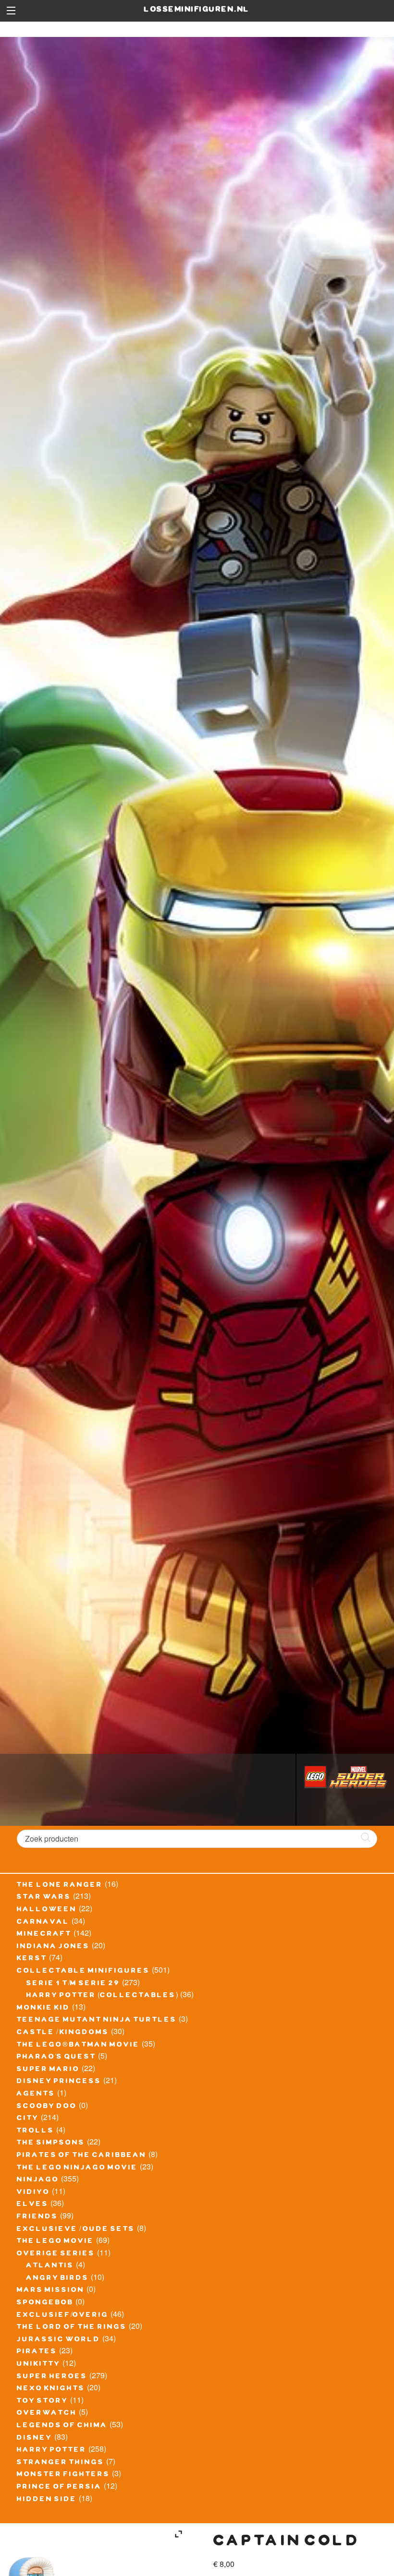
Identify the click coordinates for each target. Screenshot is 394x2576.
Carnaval (43, 1923)
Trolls (36, 2132)
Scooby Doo (47, 2107)
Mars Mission (51, 2291)
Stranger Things (61, 2463)
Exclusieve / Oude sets (76, 2230)
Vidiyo (33, 2193)
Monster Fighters (63, 2475)
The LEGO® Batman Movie (78, 2046)
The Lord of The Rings (72, 2328)
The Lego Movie (55, 2242)
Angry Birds (58, 2279)
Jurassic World (59, 2340)
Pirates (37, 2352)
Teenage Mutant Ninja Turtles (97, 2021)
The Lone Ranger (60, 1886)
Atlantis (50, 2266)
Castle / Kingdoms (63, 2033)
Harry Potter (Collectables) (102, 1996)
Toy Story (43, 2402)
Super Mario (48, 2070)
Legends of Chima (62, 2426)
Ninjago (38, 2181)
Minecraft (44, 1935)
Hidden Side (47, 2500)
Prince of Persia (59, 2488)
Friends (37, 2217)
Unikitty (39, 2365)
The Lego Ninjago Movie (77, 2169)
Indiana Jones (53, 1947)
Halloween (47, 1910)
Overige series (56, 2254)
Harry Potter (52, 2451)
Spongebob (45, 2303)
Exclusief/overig (63, 2316)
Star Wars (44, 1898)
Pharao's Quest (56, 2058)
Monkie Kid (43, 2009)
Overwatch (47, 2414)
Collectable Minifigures (83, 1972)
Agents (36, 2095)
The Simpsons (51, 2144)
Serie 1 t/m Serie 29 (73, 1984)
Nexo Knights (51, 2389)
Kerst (32, 1959)
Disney (35, 2439)
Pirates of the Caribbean (82, 2156)
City (28, 2119)
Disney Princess (59, 2082)
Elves (33, 2205)
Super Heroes (52, 2377)
